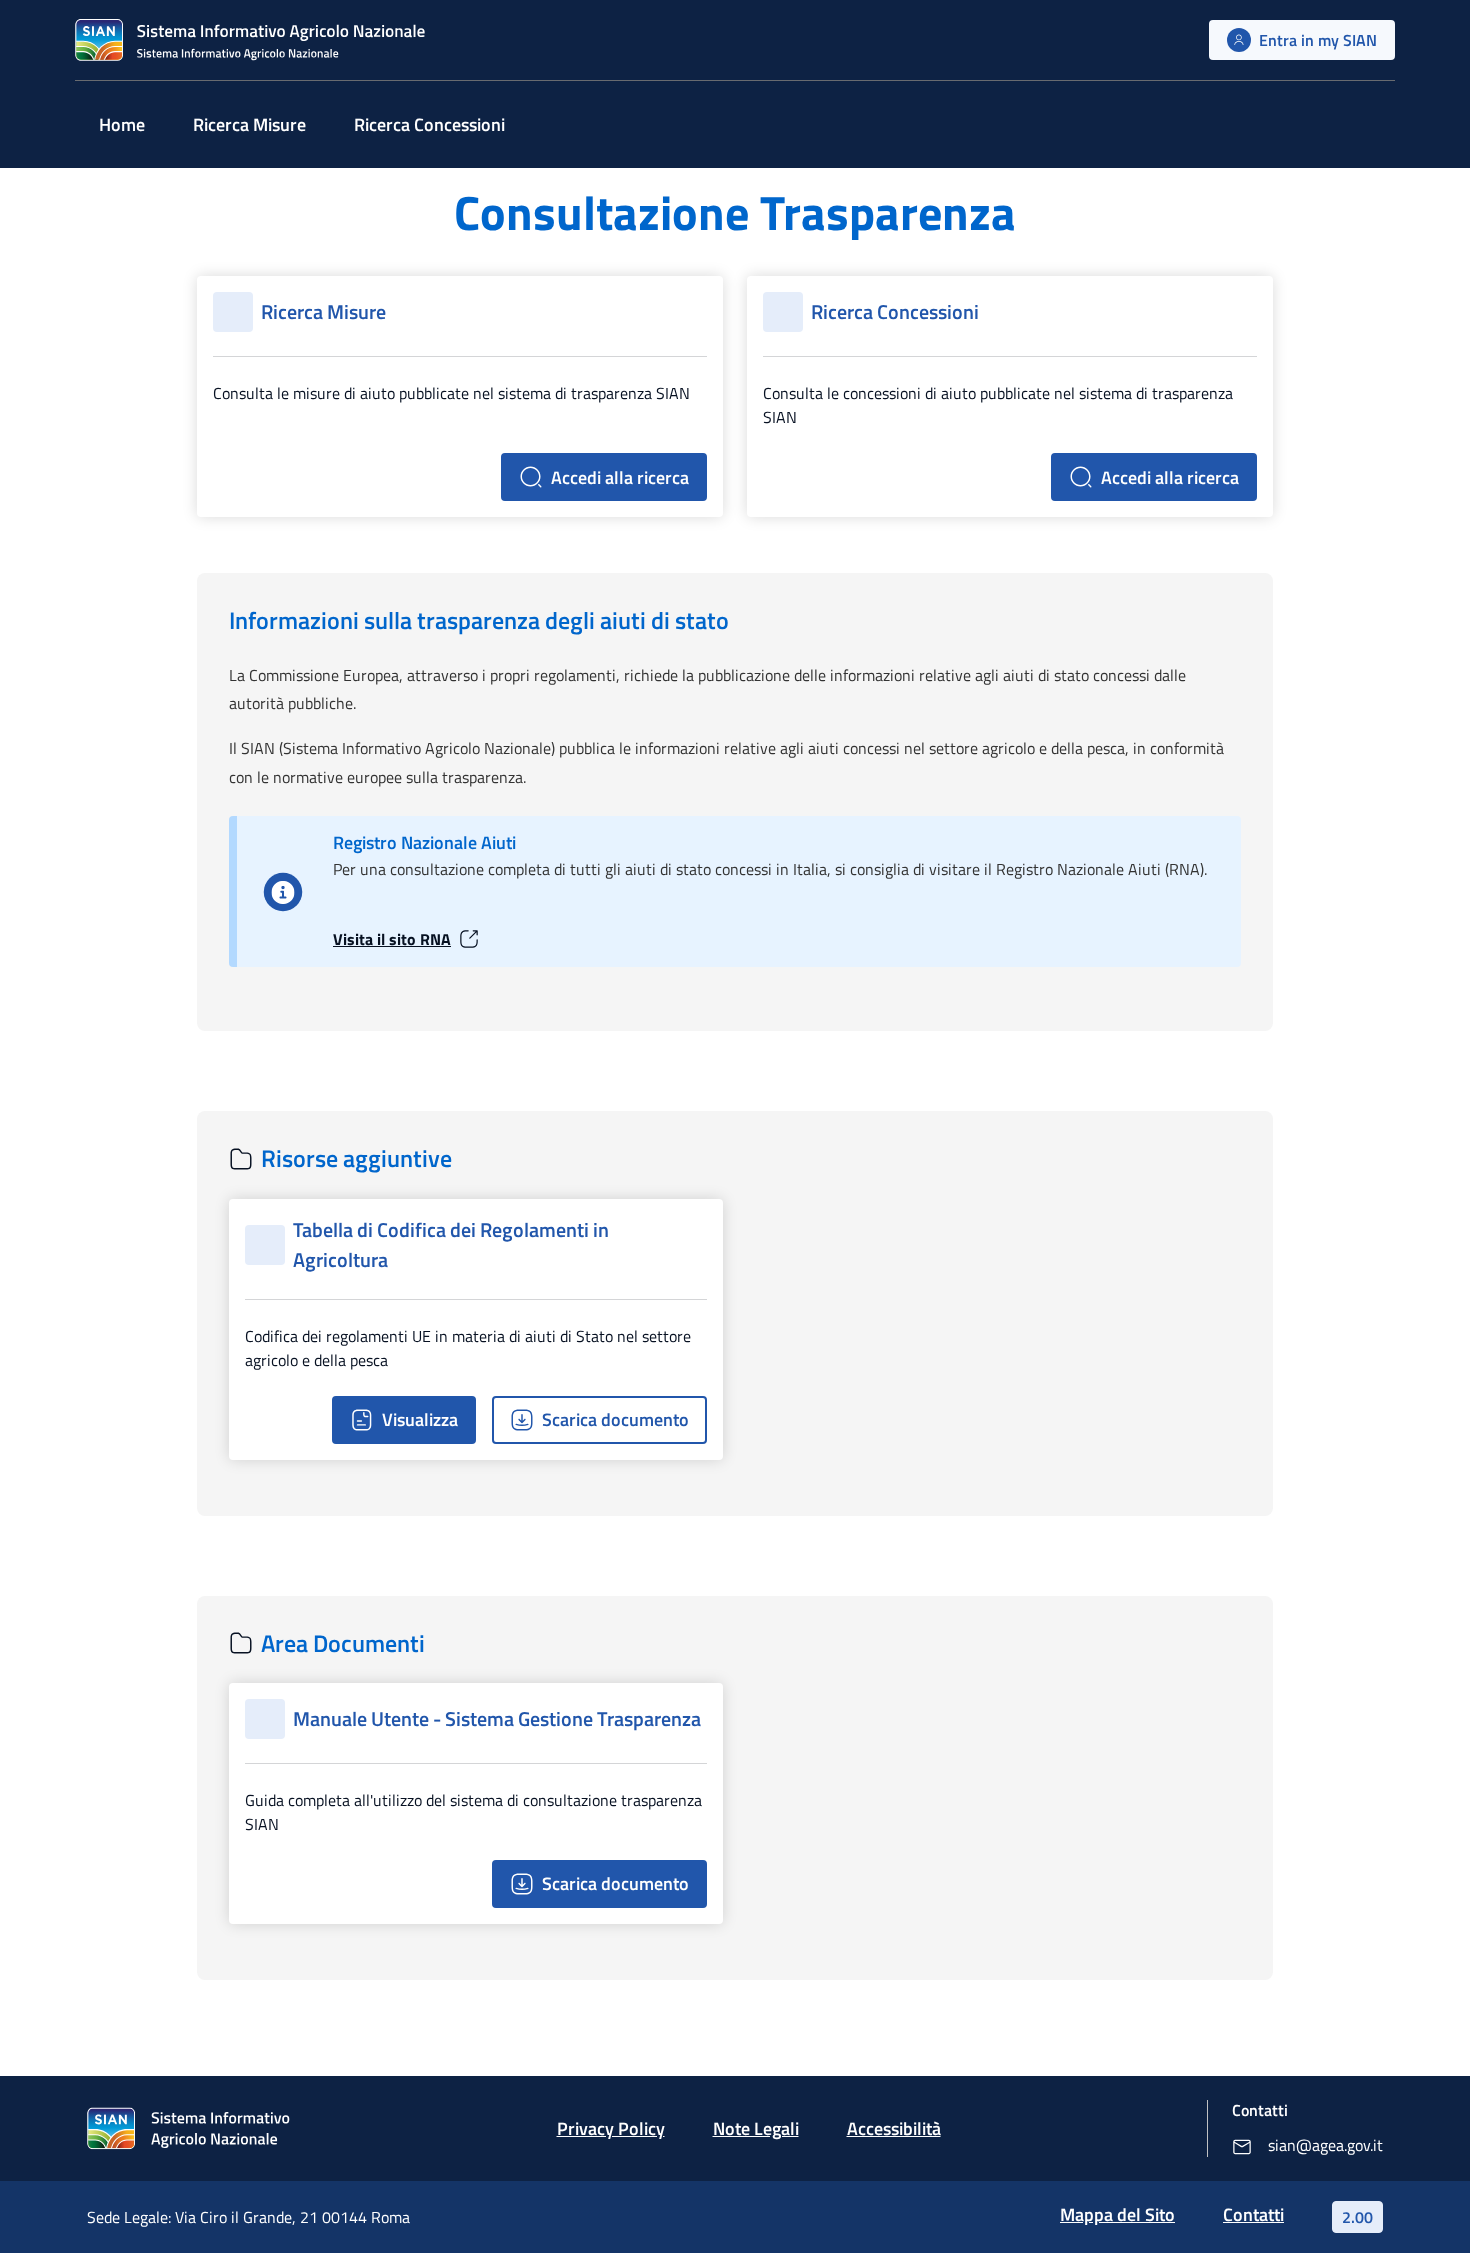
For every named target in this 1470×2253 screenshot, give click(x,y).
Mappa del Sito (1117, 2214)
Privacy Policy (611, 2128)
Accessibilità (894, 2128)
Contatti (1253, 2214)
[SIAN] (250, 40)
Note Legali (756, 2128)
